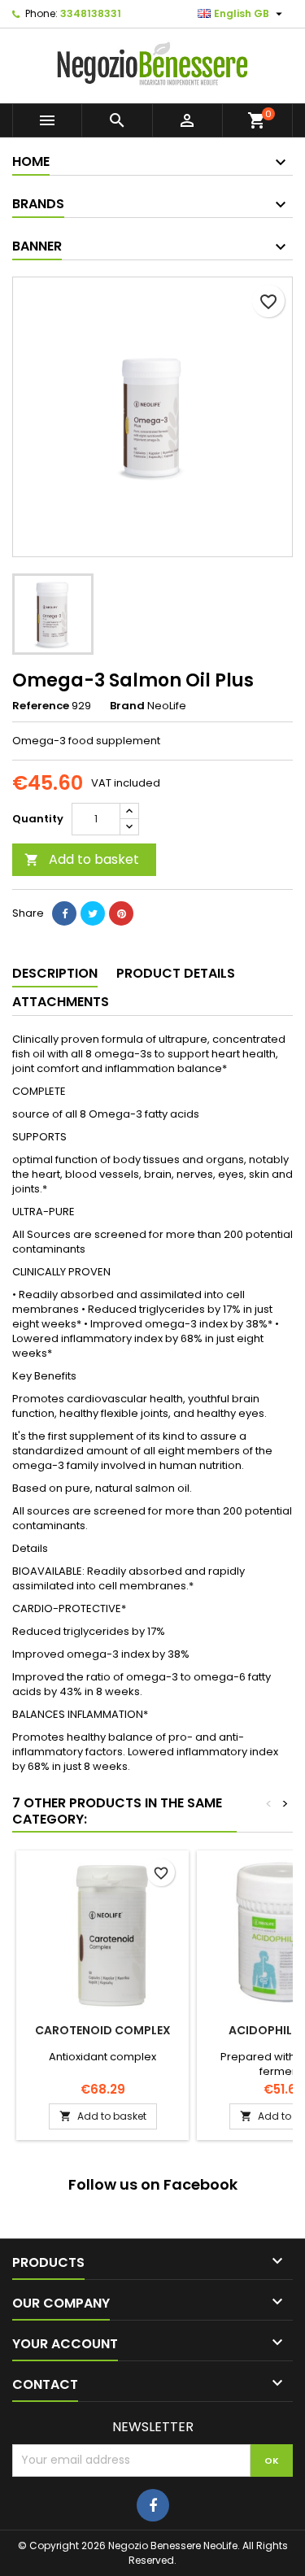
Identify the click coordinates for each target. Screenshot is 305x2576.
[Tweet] (93, 913)
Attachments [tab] (61, 1002)
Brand (127, 706)
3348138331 (91, 13)
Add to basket (82, 859)
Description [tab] (55, 973)
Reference (41, 706)
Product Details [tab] (176, 973)
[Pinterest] (121, 913)
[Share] (64, 913)
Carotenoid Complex (103, 2030)
